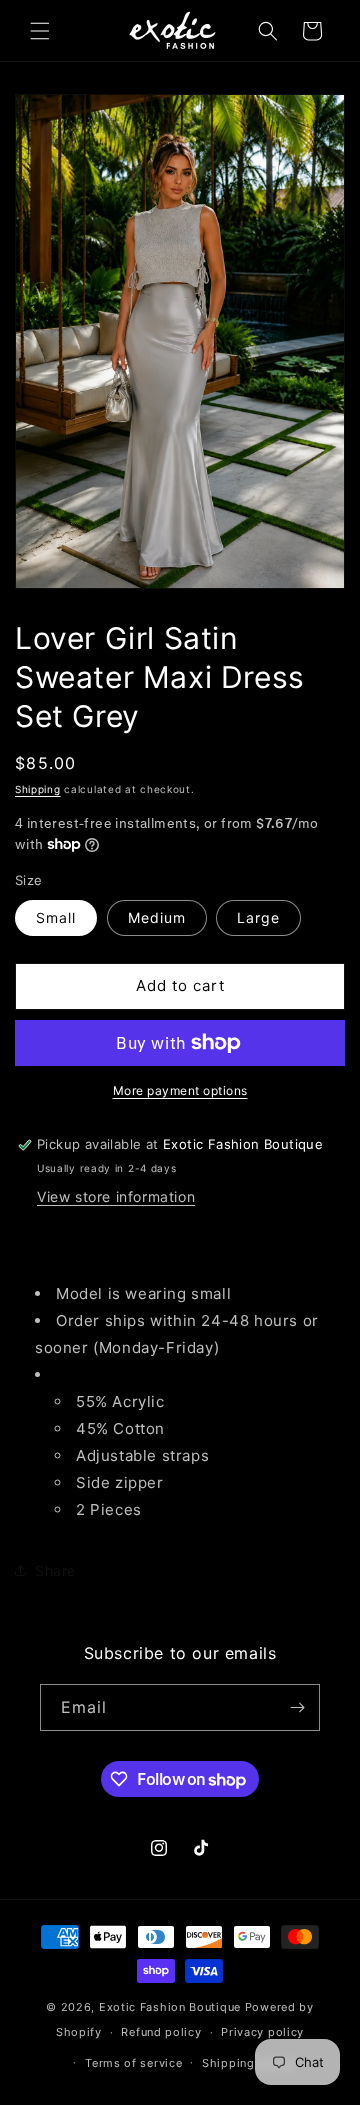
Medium (157, 917)
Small (56, 917)
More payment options (180, 1090)
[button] (40, 31)
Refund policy (161, 2032)
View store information (116, 1196)
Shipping (38, 789)
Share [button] (55, 1570)
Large (258, 917)
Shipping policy (248, 2063)
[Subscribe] (297, 1707)
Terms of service (133, 2063)
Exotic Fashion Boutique (170, 2007)
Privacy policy (262, 2032)
